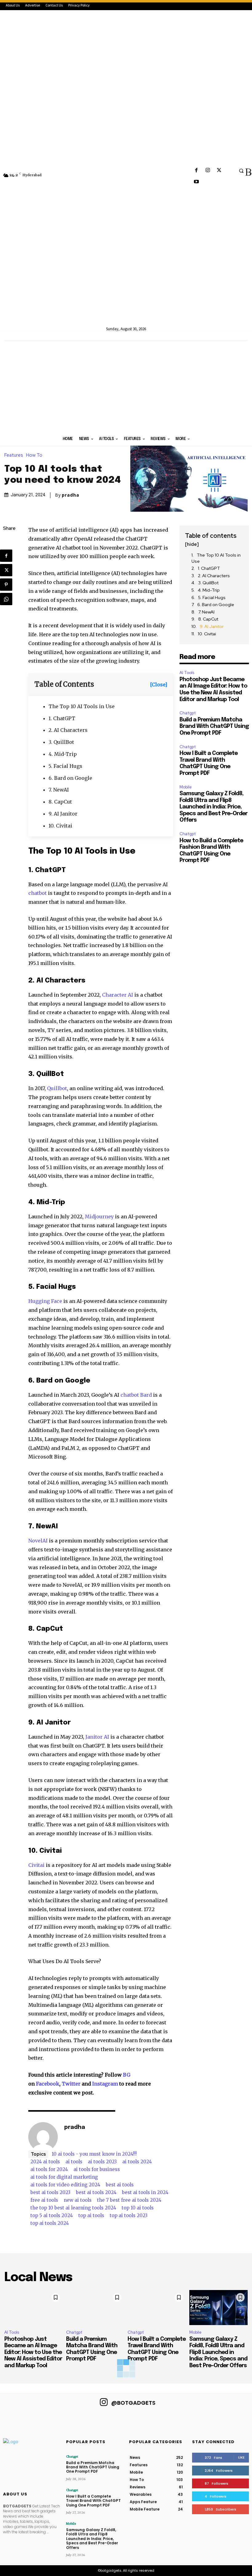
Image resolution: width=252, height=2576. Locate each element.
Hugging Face (45, 1301)
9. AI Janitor (63, 814)
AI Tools (187, 673)
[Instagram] (208, 171)
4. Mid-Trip (63, 754)
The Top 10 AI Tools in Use (82, 706)
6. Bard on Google (70, 778)
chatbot (37, 893)
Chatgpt (188, 713)
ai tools (74, 2162)
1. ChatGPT (62, 718)
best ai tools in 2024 (145, 2192)
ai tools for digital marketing (64, 2177)
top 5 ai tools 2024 (52, 2215)
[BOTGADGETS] (126, 173)
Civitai (36, 1865)
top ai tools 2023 (129, 2215)
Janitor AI (97, 1737)
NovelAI (38, 1541)
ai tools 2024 (137, 2162)
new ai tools (78, 2200)
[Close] (159, 685)
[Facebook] (196, 171)
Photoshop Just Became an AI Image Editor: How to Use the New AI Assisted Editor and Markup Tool (33, 2352)
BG (127, 2075)
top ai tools (91, 2215)
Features (14, 455)
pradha (71, 495)
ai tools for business (97, 2169)
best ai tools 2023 (50, 2192)
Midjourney (99, 1217)
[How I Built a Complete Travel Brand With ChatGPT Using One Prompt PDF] (157, 2308)
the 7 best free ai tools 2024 (129, 2200)
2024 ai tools (45, 2162)
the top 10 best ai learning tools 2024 (73, 2208)
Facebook (48, 2084)
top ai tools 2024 (50, 2223)
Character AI (118, 995)
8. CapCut (60, 802)
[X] (219, 171)
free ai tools (44, 2200)
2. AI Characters (68, 730)
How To (34, 455)
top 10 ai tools (138, 2208)
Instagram (105, 2084)
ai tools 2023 (102, 2162)
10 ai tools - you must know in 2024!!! (94, 2154)
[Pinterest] (6, 585)
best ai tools (120, 2185)
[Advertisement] (126, 387)
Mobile (186, 787)
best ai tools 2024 (96, 2192)
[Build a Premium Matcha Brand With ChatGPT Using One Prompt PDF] (95, 2308)
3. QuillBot (61, 742)
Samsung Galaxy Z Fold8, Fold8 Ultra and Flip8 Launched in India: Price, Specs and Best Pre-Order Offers (213, 807)
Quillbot (57, 1088)
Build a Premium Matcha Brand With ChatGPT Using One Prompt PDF (214, 726)
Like (241, 2457)
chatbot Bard (136, 1395)
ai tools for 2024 (49, 2169)
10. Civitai (60, 826)
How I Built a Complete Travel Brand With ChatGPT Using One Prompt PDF (93, 2501)
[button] (241, 171)
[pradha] (43, 2137)
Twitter (71, 2084)
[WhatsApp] (6, 599)
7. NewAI (59, 790)
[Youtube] (196, 182)
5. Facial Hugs (65, 766)
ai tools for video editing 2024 (65, 2185)
